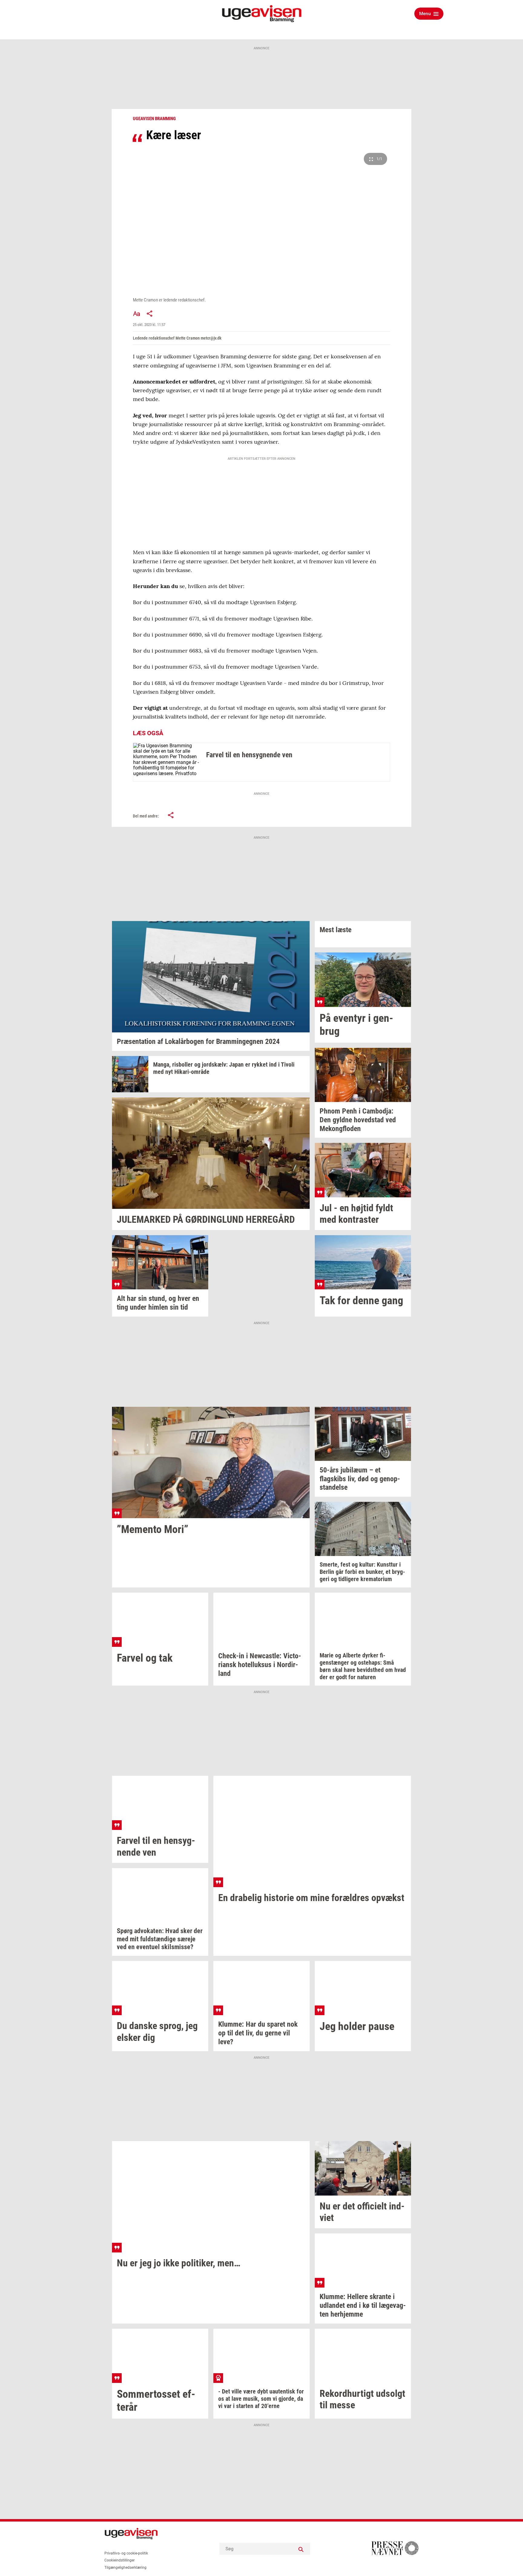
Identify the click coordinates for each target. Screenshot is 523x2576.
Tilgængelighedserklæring (125, 2568)
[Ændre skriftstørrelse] (137, 314)
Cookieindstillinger (120, 2560)
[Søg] (301, 2549)
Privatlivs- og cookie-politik (126, 2553)
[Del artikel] (150, 314)
